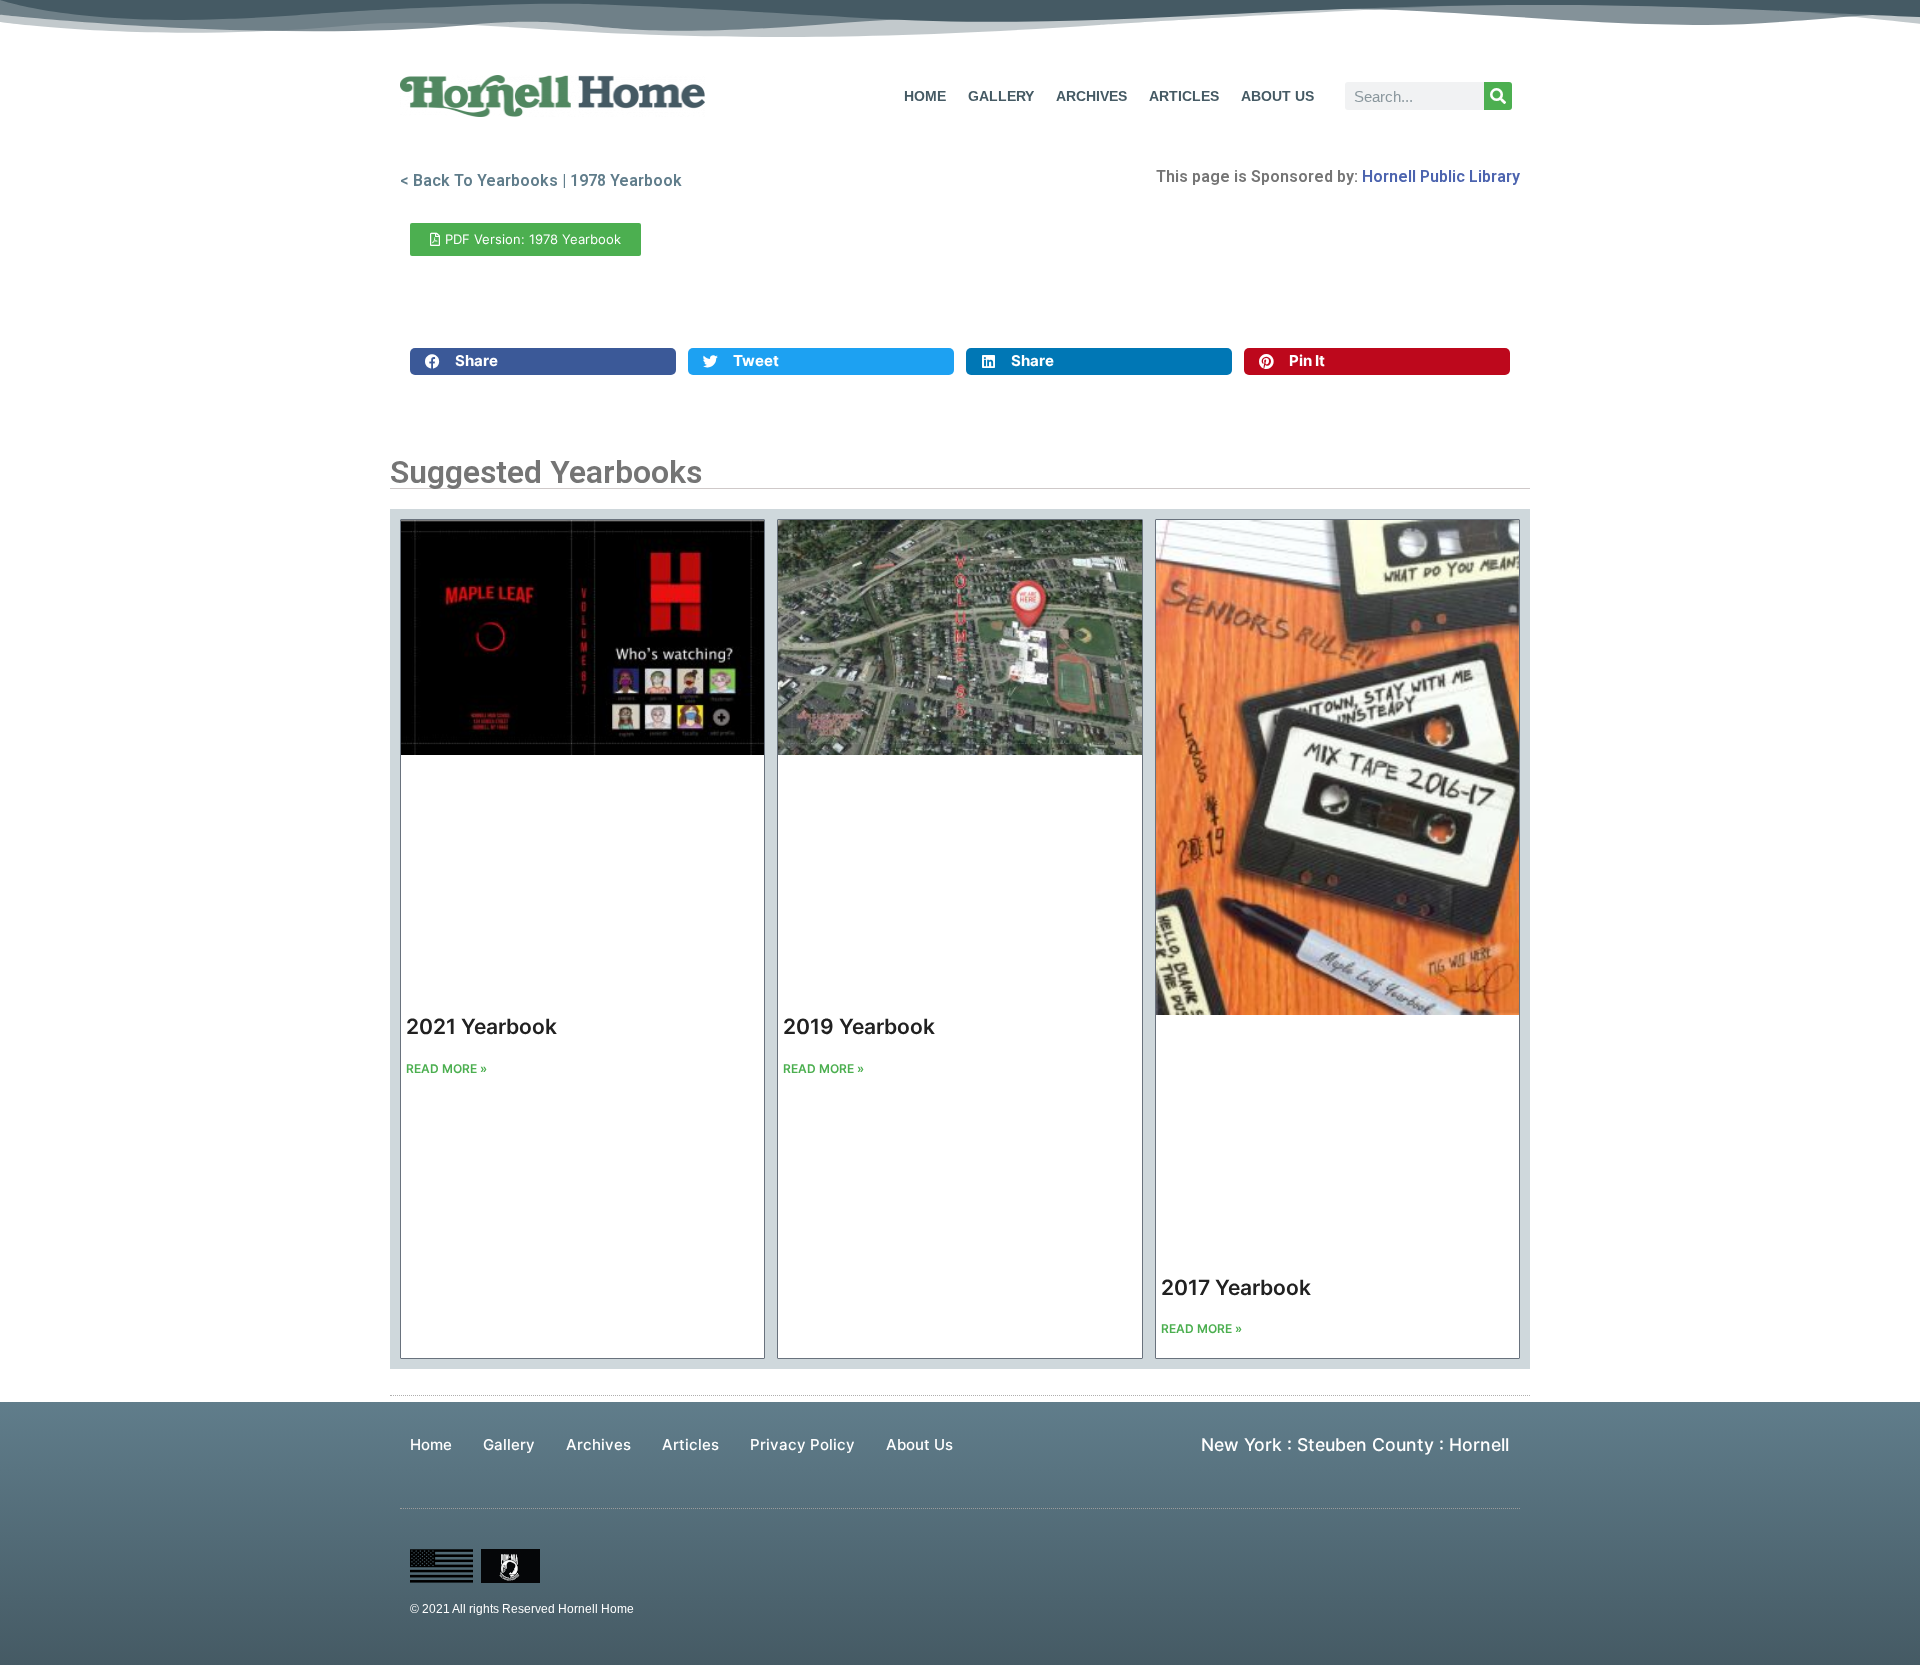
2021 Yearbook (481, 1026)
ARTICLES (1184, 96)
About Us (919, 1444)
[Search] (1498, 96)
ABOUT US (1277, 96)
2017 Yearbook (1236, 1287)
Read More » (446, 1068)
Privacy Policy (802, 1444)
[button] (543, 361)
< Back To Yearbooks (479, 180)
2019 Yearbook (859, 1026)
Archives (598, 1444)
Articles (690, 1444)
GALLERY (1001, 96)
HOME (925, 96)
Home (431, 1444)
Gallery (509, 1444)
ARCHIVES (1091, 96)
